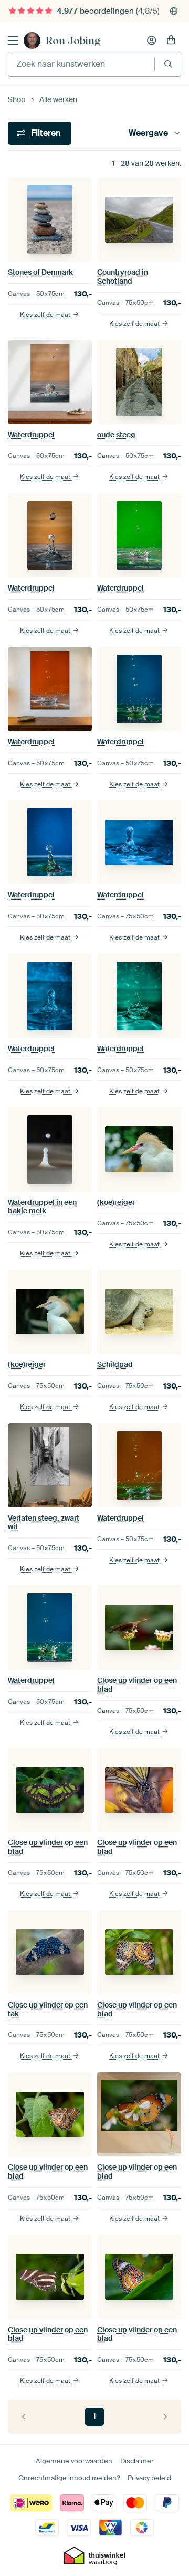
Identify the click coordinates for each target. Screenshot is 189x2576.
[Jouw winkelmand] (171, 41)
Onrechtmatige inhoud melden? (69, 2478)
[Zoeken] (168, 64)
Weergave (148, 133)
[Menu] (13, 41)
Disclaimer (137, 2461)
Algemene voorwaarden (74, 2461)
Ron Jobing (73, 41)
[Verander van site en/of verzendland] (174, 11)
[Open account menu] (152, 41)
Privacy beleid (149, 2478)
